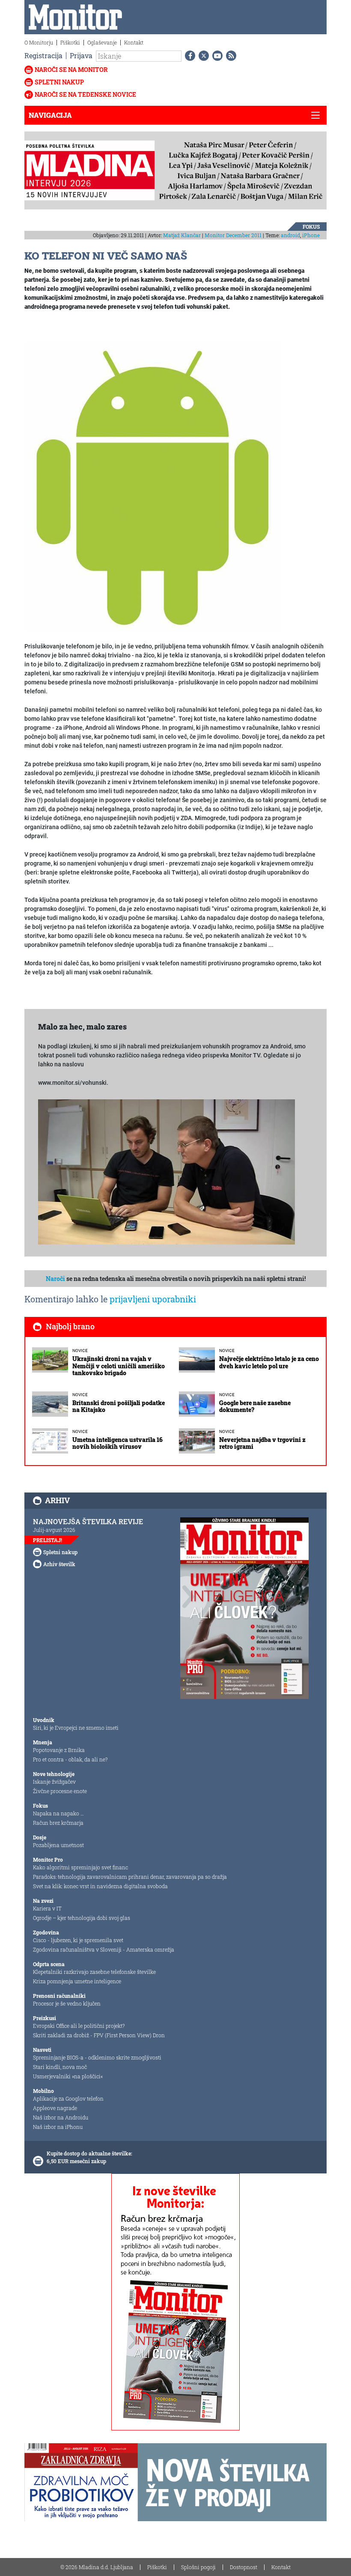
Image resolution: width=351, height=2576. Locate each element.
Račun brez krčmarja (58, 1823)
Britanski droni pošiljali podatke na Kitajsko (119, 1406)
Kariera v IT (47, 1908)
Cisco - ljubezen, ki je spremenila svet (78, 1940)
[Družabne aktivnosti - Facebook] (188, 56)
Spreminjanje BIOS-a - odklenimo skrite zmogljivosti (97, 2057)
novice (80, 1351)
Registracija (43, 55)
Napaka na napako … (58, 1813)
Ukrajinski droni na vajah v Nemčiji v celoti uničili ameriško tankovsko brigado (119, 1366)
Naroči (55, 1279)
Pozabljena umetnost (58, 1845)
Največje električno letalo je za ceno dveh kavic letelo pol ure (269, 1362)
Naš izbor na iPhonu (58, 2127)
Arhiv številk (59, 1564)
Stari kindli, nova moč (60, 2067)
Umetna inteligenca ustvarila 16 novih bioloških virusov (117, 1443)
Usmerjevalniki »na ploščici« (68, 2076)
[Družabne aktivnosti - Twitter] (202, 56)
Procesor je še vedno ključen (67, 2003)
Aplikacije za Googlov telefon (68, 2098)
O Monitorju (39, 42)
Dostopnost (244, 2567)
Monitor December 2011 (233, 235)
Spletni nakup (59, 82)
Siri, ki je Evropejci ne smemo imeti (76, 1728)
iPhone (311, 235)
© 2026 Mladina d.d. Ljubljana (97, 2567)
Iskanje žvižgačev (54, 1782)
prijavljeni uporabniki (153, 1299)
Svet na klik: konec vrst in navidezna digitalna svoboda (100, 1886)
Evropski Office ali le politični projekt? (79, 2026)
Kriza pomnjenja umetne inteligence (77, 1981)
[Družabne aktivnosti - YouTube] (216, 56)
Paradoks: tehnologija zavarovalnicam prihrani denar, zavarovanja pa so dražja (130, 1877)
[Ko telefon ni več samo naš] (153, 486)
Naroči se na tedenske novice (85, 94)
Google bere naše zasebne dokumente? (255, 1406)
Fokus (311, 227)
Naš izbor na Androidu (61, 2117)
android (290, 235)
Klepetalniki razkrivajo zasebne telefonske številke (94, 1972)
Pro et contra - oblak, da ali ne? (70, 1759)
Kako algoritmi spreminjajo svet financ (80, 1867)
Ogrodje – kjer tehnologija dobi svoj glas (82, 1918)
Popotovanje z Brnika (59, 1750)
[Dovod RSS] (229, 56)
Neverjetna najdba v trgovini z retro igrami (262, 1443)
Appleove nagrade (55, 2108)
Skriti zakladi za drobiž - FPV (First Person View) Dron (99, 2035)
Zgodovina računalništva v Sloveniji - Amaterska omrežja (104, 1949)
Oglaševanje (102, 42)
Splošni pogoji (198, 2567)
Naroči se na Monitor (71, 70)
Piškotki (70, 42)
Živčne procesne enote (60, 1791)
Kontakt (134, 42)
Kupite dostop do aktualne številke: (89, 2153)
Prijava (81, 55)
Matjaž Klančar (182, 235)
